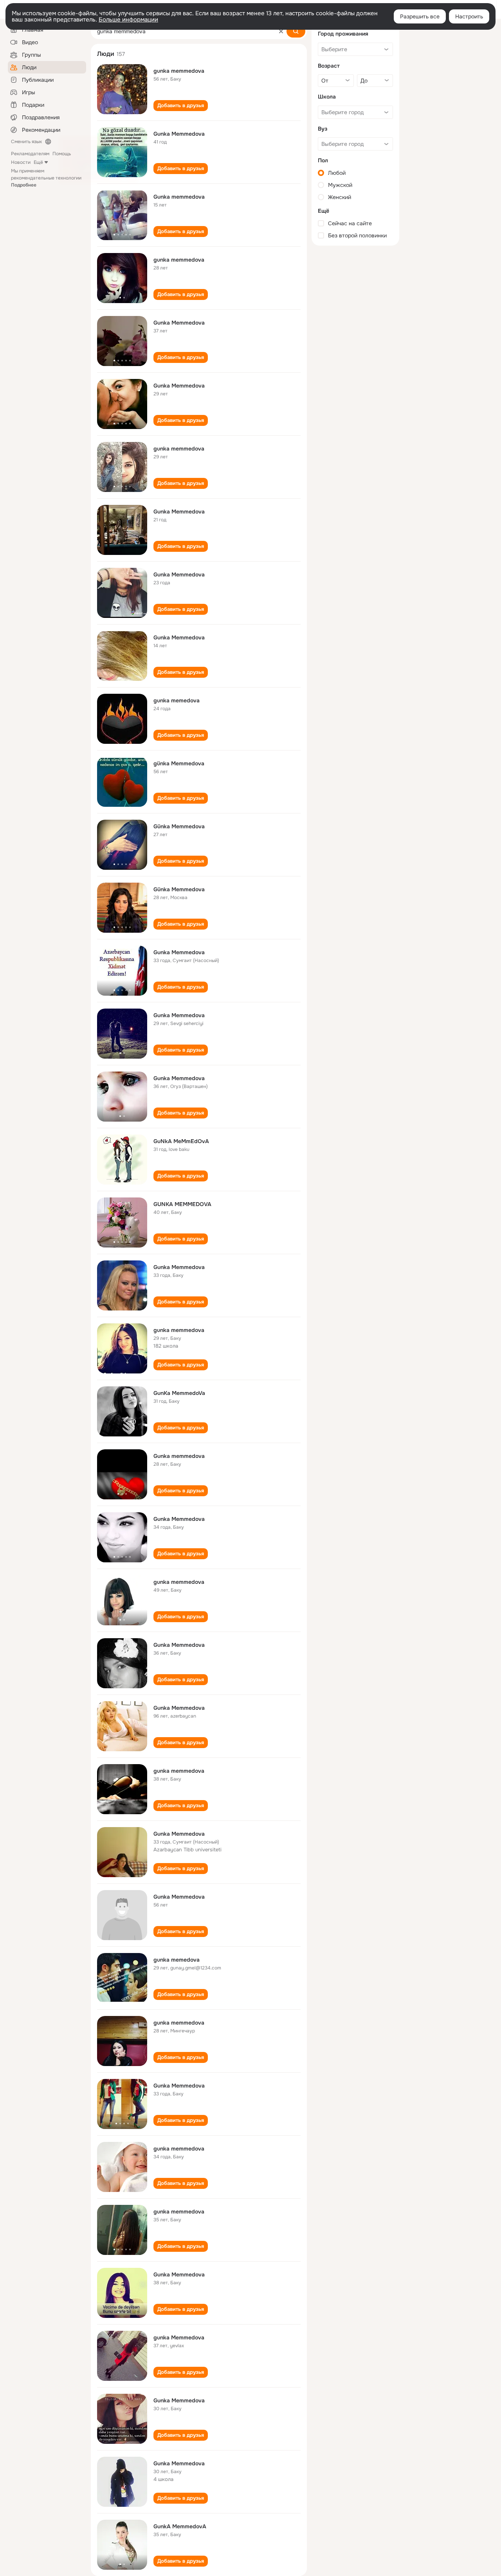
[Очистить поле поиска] (281, 31)
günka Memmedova (179, 763)
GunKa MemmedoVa (179, 1393)
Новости (21, 162)
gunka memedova (177, 700)
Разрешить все (420, 16)
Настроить (469, 16)
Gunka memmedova (179, 197)
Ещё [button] (38, 162)
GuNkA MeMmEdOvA (181, 1141)
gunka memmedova (179, 71)
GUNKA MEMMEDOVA (182, 1204)
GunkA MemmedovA (180, 2526)
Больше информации (128, 20)
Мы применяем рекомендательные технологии (46, 178)
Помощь (62, 154)
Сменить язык (26, 142)
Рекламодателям (30, 154)
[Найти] (296, 31)
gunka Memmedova (179, 2337)
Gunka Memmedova (179, 134)
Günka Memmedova (179, 826)
